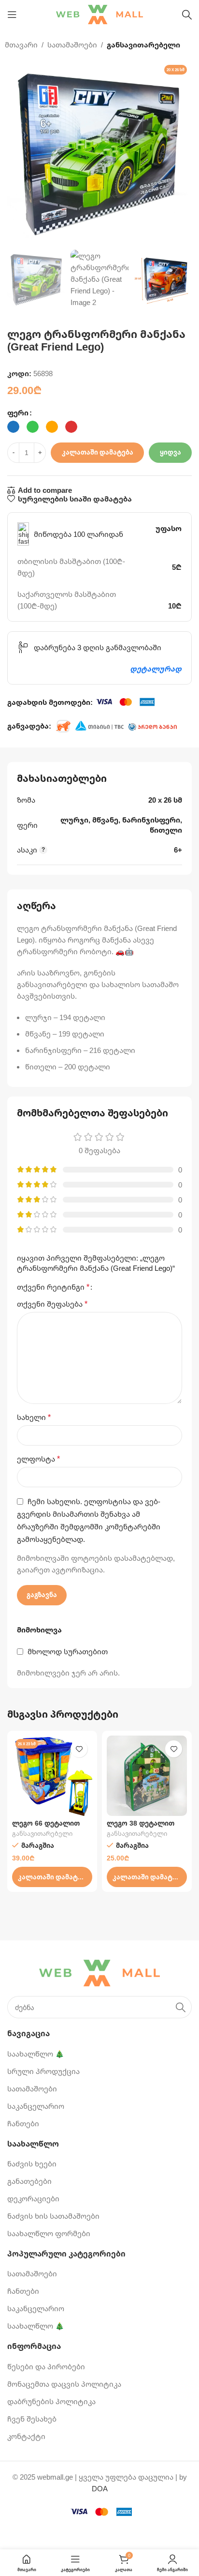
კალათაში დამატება (98, 452)
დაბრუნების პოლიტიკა (51, 2401)
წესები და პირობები (46, 2366)
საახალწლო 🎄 (36, 2054)
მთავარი (21, 45)
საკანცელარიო (36, 2106)
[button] (52, 1877)
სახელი (34, 1417)
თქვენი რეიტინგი (53, 1287)
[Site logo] (99, 14)
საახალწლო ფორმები (49, 2233)
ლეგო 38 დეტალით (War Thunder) (141, 1827)
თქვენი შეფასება (52, 1304)
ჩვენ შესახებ (32, 2419)
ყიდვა (171, 452)
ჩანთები (23, 2123)
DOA (100, 2488)
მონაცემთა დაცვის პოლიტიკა (64, 2384)
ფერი (18, 412)
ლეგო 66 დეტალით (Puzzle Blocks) (46, 1827)
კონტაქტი (26, 2436)
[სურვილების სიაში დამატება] (79, 1749)
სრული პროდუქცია (43, 2071)
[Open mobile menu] (12, 15)
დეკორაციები (33, 2198)
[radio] (13, 427)
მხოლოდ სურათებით (68, 1651)
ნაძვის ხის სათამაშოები (53, 2216)
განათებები (29, 2181)
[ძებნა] (187, 15)
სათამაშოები (72, 45)
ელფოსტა (38, 1459)
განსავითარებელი (143, 45)
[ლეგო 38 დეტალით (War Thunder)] (147, 1776)
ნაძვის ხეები (32, 2164)
